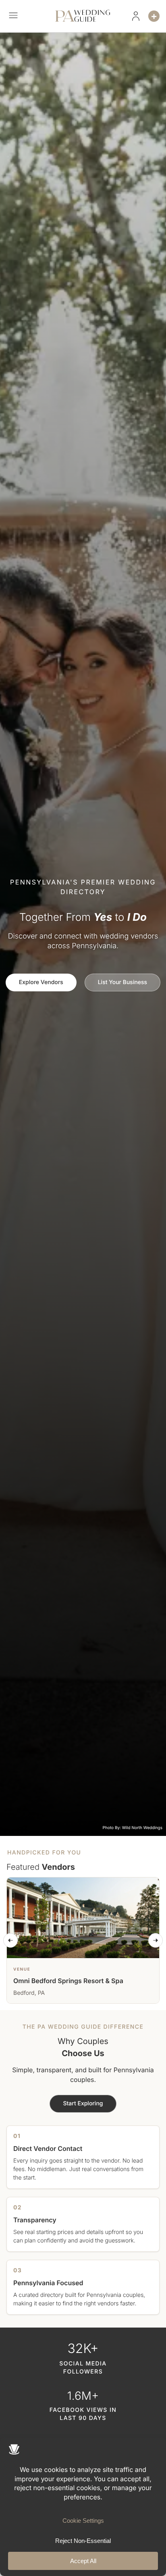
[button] (13, 16)
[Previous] (10, 1940)
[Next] (156, 1940)
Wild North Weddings (142, 1828)
